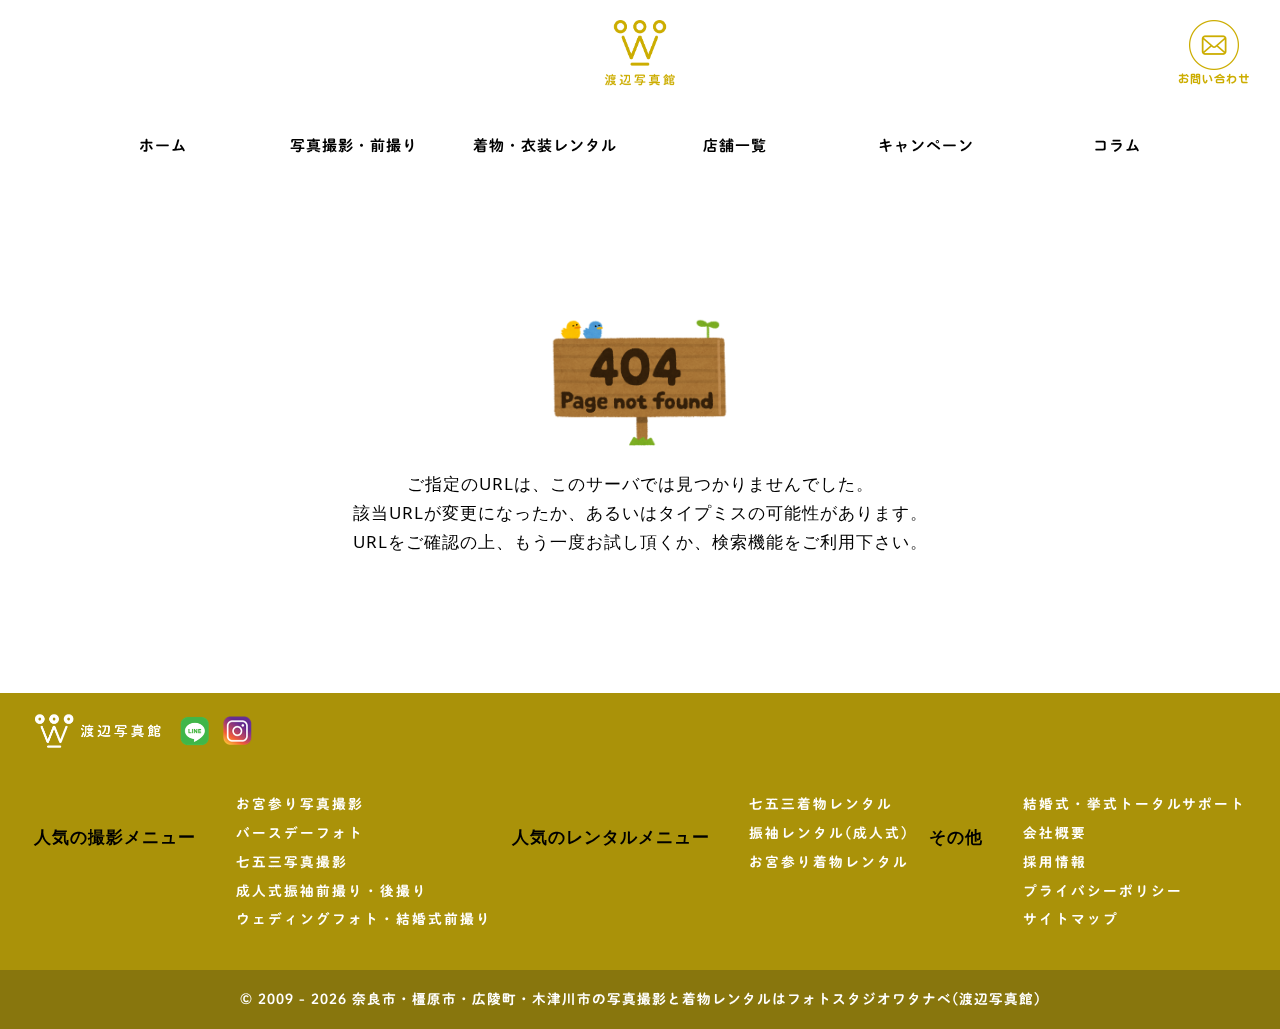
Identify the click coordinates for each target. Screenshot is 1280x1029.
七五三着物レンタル (821, 804)
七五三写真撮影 (292, 862)
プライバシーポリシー (1103, 891)
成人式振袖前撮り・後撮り (332, 891)
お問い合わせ (1214, 78)
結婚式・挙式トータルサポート (1134, 804)
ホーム (163, 145)
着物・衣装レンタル (545, 145)
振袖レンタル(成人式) (829, 833)
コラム (1117, 145)
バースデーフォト (300, 833)
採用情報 (1055, 862)
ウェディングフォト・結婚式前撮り (364, 919)
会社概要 (1055, 833)
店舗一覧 (735, 145)
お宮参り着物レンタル (829, 862)
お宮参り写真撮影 (300, 804)
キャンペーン (926, 145)
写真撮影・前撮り (354, 145)
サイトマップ (1071, 919)
